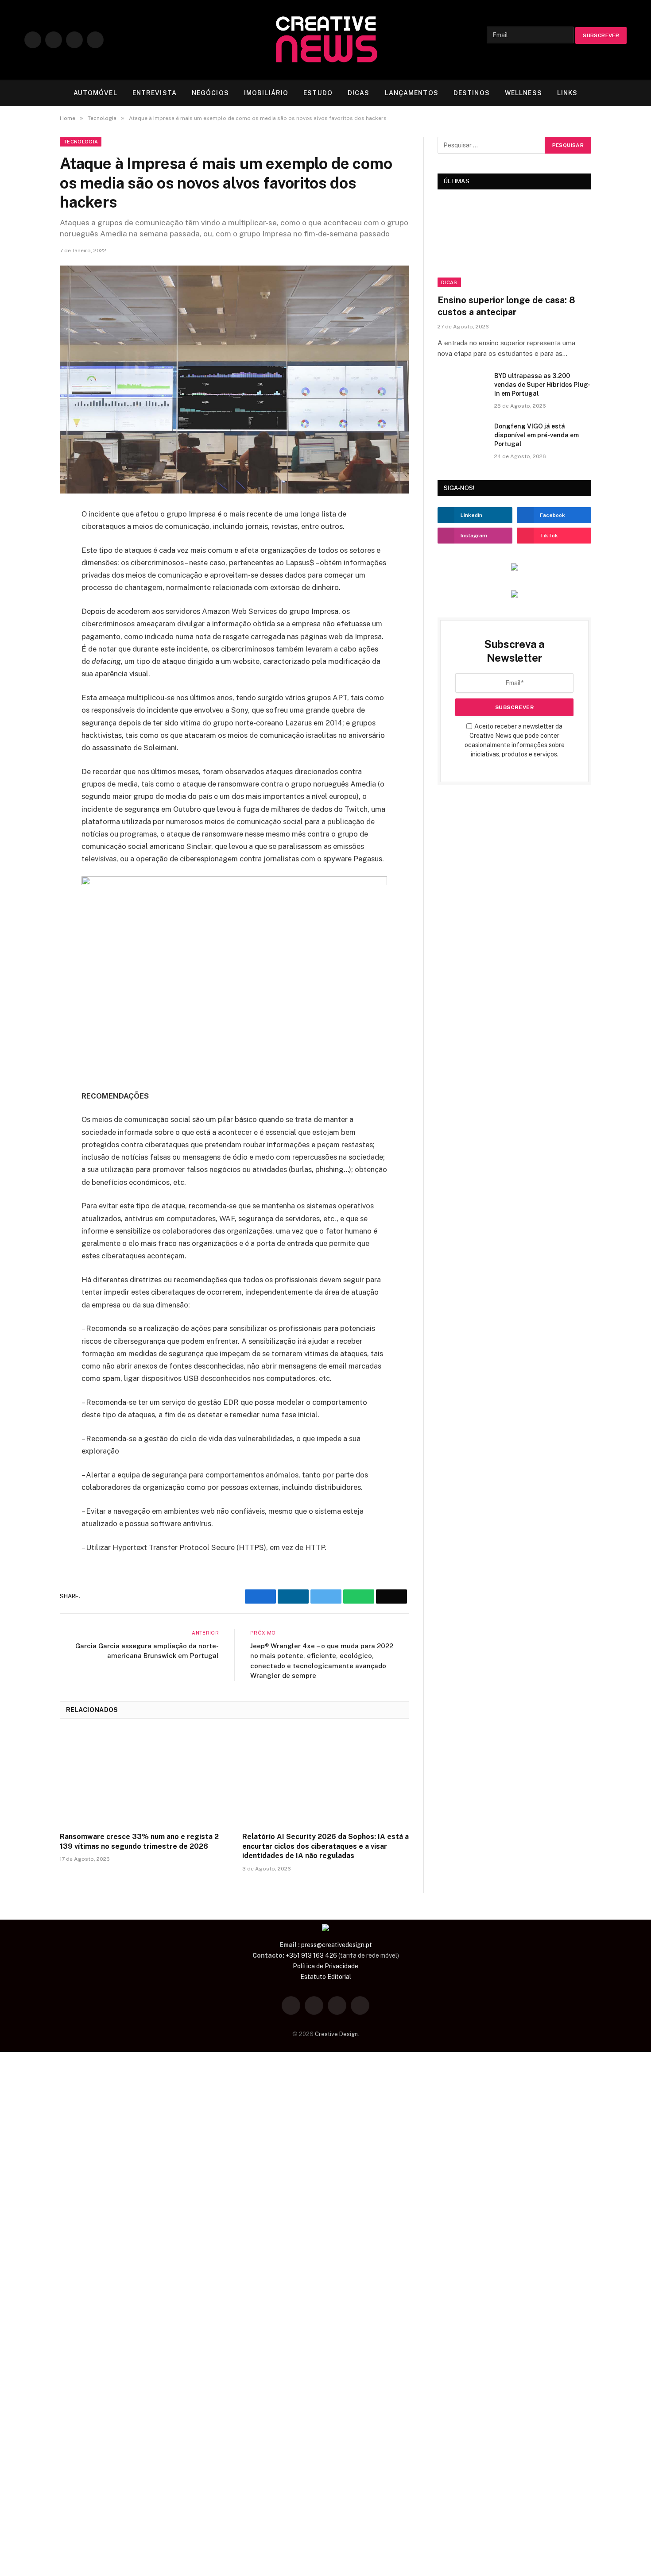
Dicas (449, 282)
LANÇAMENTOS (412, 93)
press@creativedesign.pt (337, 1945)
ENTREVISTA (155, 93)
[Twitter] (29, 540)
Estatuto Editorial (326, 1977)
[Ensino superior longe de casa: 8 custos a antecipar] (514, 244)
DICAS (359, 93)
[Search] (623, 93)
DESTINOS (472, 93)
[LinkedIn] (29, 560)
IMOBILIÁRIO (266, 93)
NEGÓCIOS (210, 93)
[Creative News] (325, 40)
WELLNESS (523, 93)
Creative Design (336, 2034)
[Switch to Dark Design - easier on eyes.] (609, 93)
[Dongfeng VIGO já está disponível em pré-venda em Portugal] (462, 438)
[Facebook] (29, 519)
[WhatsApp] (29, 581)
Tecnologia (81, 142)
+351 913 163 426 (311, 1955)
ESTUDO (318, 93)
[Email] (29, 602)
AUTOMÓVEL (95, 93)
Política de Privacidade (325, 1966)
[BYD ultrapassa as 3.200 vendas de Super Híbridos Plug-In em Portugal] (462, 387)
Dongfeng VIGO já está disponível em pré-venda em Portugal (537, 435)
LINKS (568, 93)
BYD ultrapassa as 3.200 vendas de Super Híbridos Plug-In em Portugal (542, 385)
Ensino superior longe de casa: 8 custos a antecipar (506, 306)
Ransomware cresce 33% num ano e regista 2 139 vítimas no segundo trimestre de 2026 (139, 1841)
